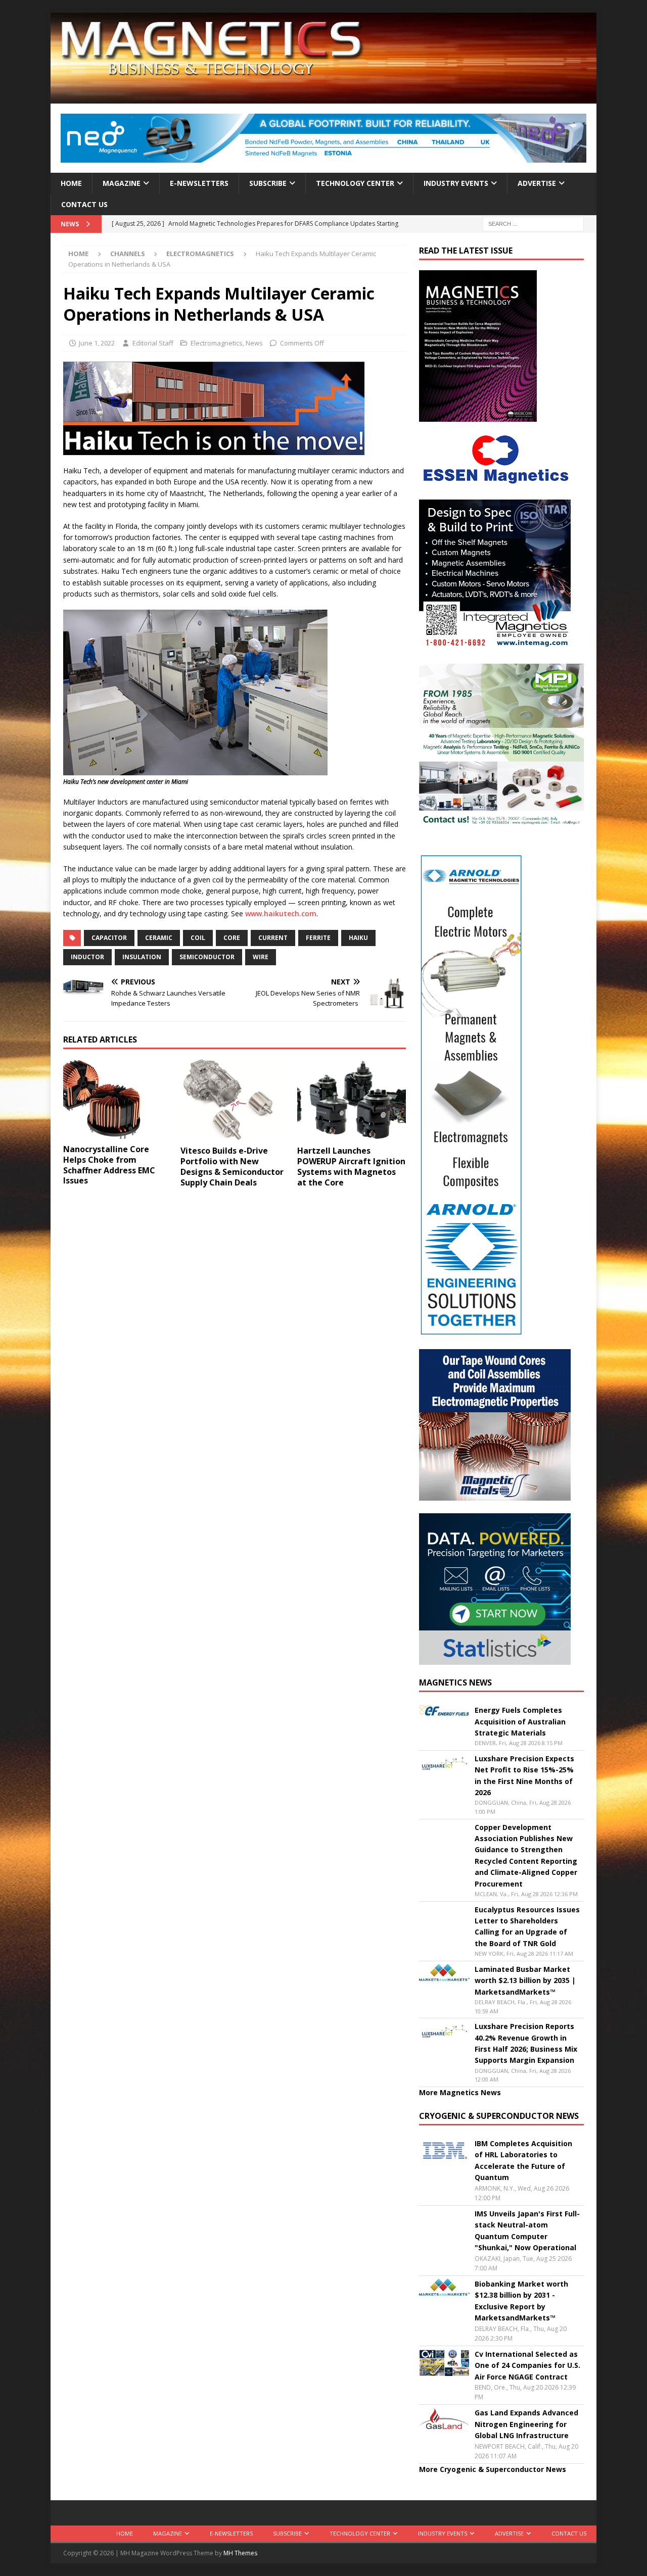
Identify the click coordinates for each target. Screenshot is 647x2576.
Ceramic (159, 938)
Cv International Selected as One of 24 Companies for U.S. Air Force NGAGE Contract (527, 2365)
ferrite (318, 938)
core (232, 938)
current (273, 938)
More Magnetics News (460, 2092)
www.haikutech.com (281, 913)
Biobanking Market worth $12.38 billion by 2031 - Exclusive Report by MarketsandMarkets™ (521, 2301)
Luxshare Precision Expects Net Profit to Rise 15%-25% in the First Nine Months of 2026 (524, 1775)
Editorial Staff (153, 343)
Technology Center (355, 183)
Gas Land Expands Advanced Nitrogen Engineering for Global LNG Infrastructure (526, 2424)
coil (198, 938)
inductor (87, 957)
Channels (128, 254)
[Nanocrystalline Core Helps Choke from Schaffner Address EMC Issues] (118, 1099)
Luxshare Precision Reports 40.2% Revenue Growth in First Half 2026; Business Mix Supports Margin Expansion (526, 2043)
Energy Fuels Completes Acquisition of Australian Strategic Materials (520, 1721)
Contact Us (84, 204)
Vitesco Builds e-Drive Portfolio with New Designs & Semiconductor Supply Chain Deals (232, 1166)
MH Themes (240, 2553)
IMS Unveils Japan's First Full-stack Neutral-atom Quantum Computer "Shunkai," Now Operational (527, 2231)
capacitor (109, 938)
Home (71, 183)
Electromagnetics (217, 343)
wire (261, 957)
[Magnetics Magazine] (323, 98)
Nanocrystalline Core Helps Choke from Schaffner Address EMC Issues (109, 1165)
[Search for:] (533, 224)
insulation (142, 957)
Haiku (358, 938)
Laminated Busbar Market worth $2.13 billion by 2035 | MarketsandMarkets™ (525, 1980)
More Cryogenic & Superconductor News (493, 2469)
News (254, 343)
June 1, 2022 (97, 343)
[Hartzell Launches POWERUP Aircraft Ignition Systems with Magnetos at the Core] (352, 1100)
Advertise (537, 183)
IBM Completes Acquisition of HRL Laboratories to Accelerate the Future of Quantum (523, 2160)
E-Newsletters (199, 183)
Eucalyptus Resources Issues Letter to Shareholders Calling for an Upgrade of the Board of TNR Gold (527, 1926)
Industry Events (456, 183)
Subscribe (268, 183)
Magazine (122, 183)
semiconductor (207, 957)
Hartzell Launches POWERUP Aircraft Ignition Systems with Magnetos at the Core (351, 1166)
